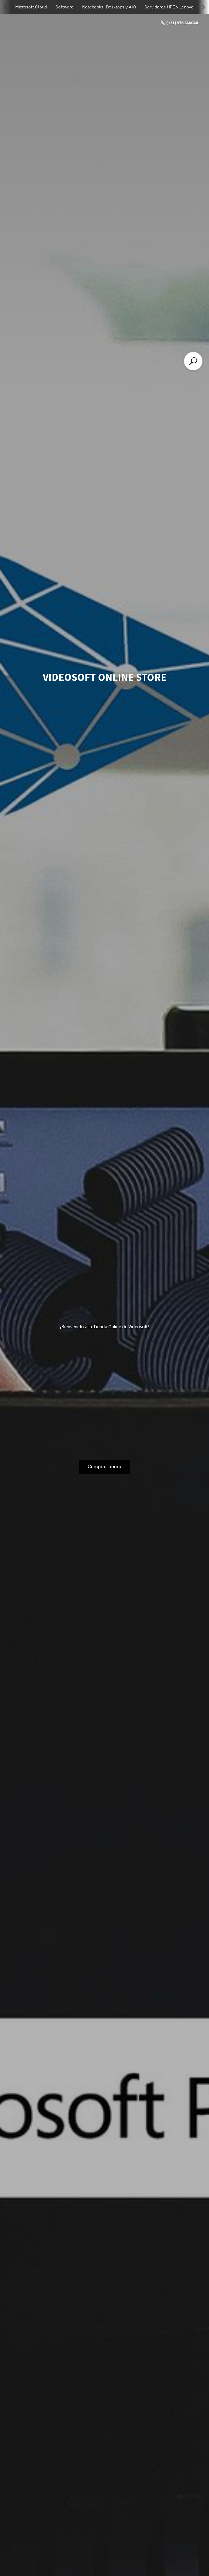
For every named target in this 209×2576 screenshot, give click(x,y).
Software (64, 7)
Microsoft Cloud (31, 7)
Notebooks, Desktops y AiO (109, 7)
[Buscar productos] (193, 361)
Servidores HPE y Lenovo (169, 7)
